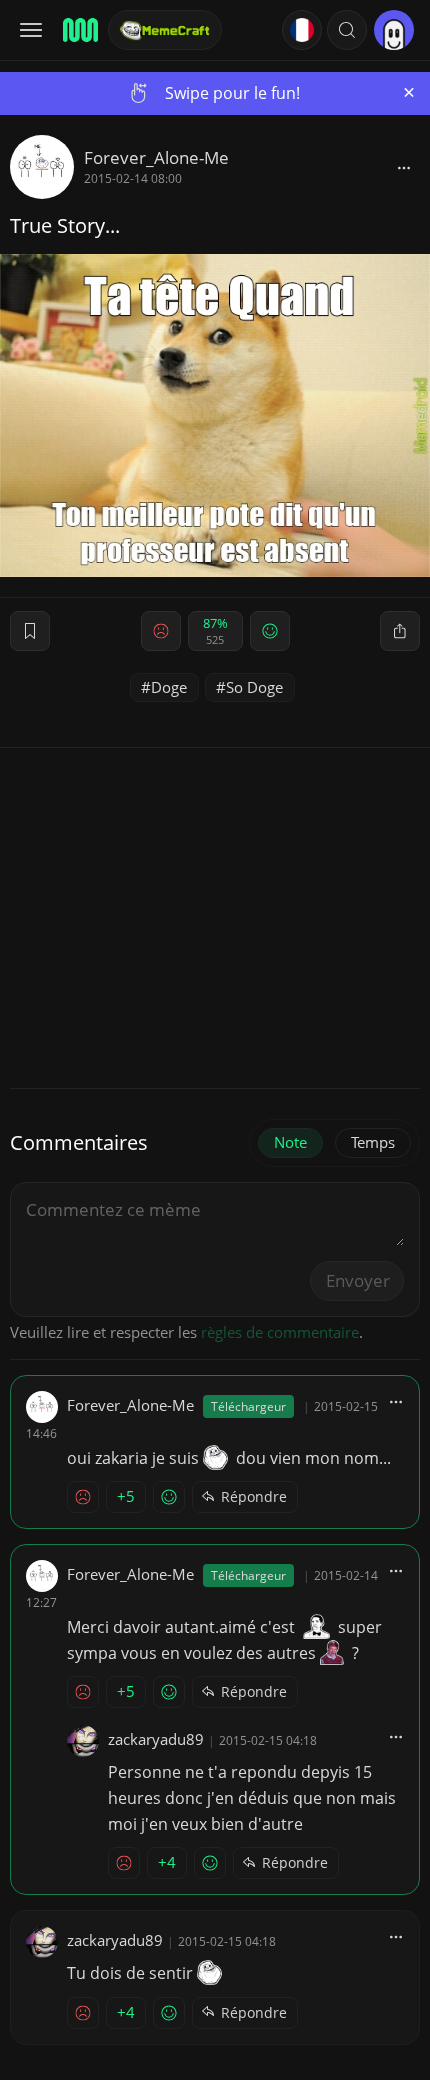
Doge (169, 687)
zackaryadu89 (156, 1739)
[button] (347, 30)
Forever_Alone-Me (156, 157)
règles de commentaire (280, 1332)
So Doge (254, 687)
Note (290, 1142)
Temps (373, 1142)
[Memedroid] (79, 30)
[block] (404, 167)
